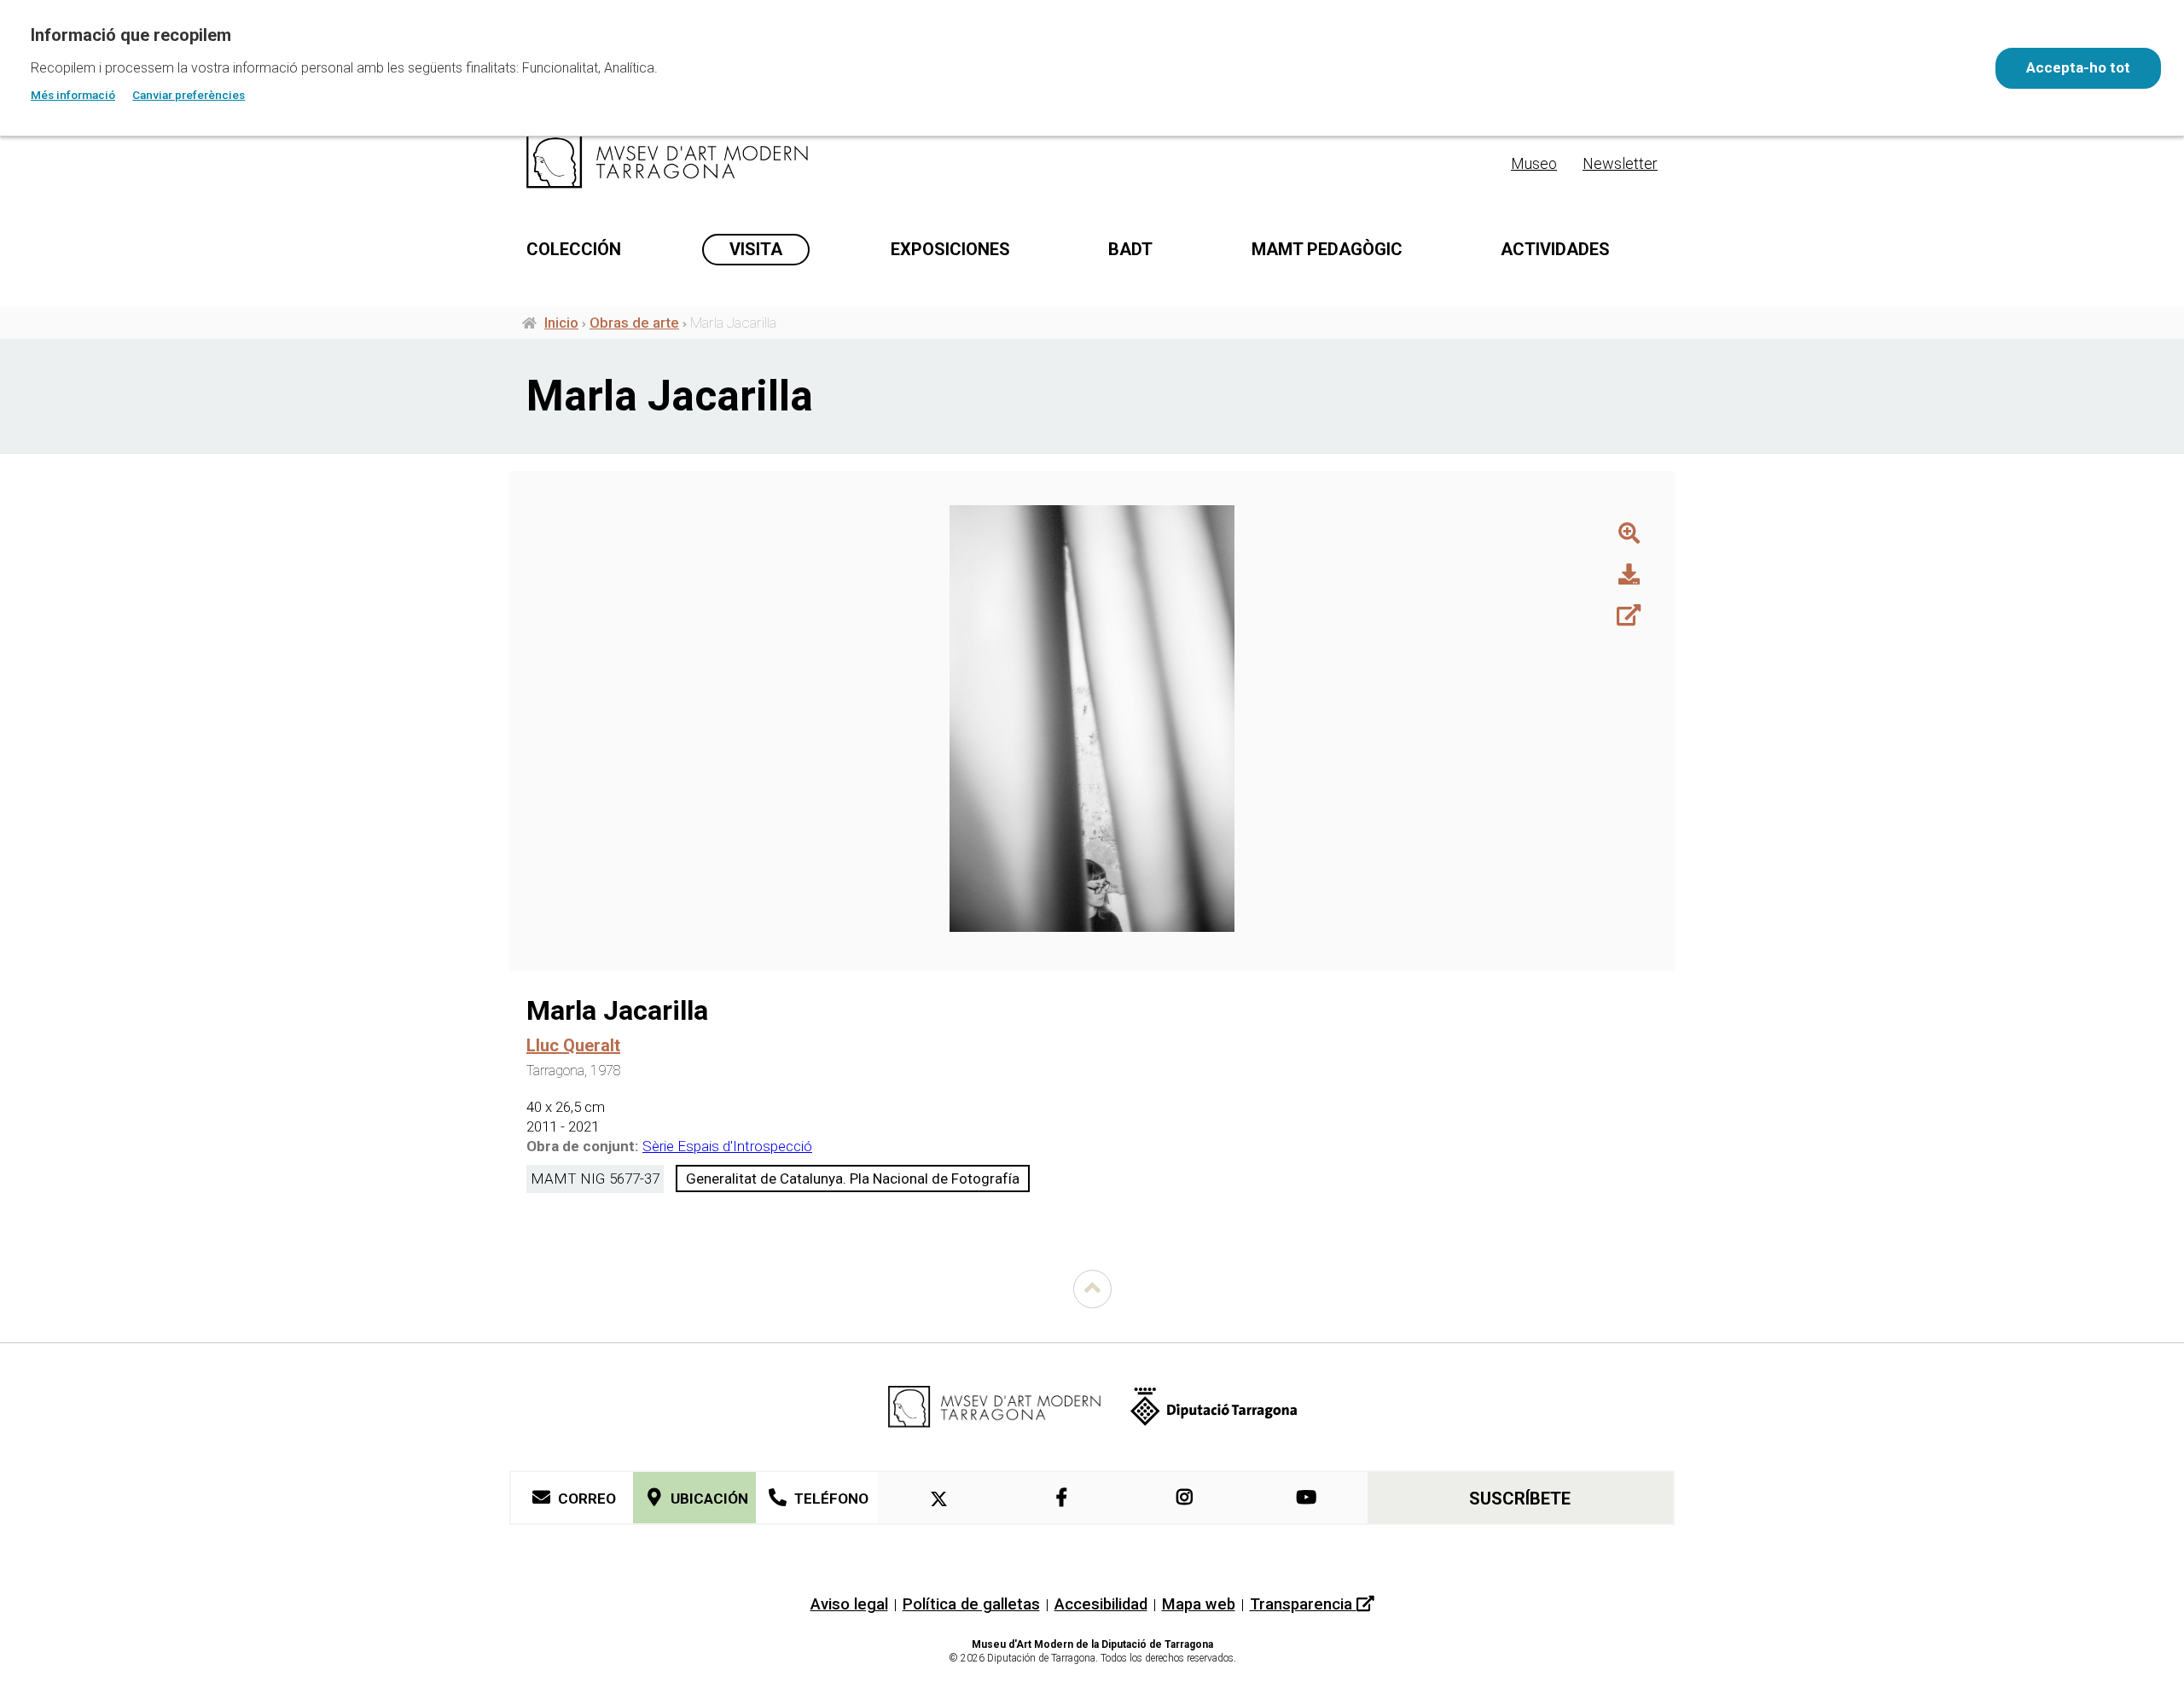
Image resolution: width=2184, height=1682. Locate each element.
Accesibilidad (1101, 1604)
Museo (1534, 163)
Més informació (73, 95)
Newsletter (1620, 163)
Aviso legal (849, 1604)
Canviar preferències (189, 95)
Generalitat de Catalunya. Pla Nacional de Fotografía (853, 1179)
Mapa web (1199, 1604)
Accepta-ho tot (2078, 67)
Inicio (561, 323)
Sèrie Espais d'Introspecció (727, 1146)
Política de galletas (971, 1604)
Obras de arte (634, 323)
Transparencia (1303, 1604)
